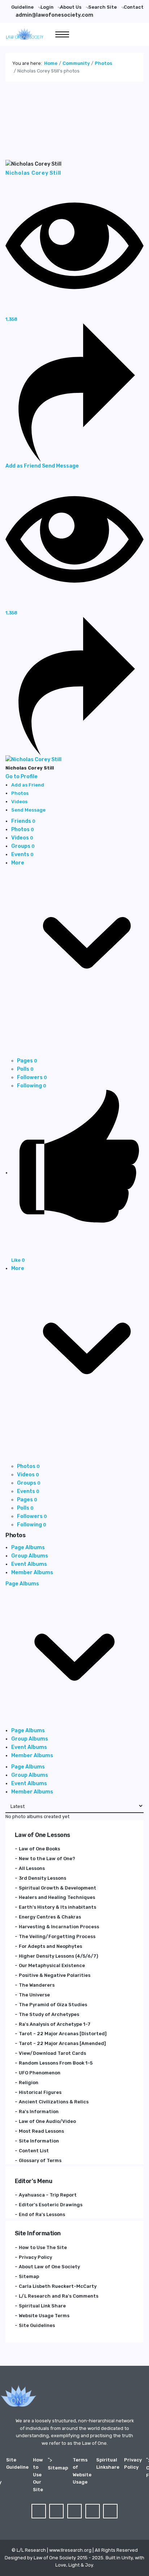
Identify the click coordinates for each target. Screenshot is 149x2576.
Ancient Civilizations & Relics (54, 2102)
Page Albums (28, 1548)
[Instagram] (110, 2511)
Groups (23, 846)
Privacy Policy (35, 2257)
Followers (32, 1077)
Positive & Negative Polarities (55, 1975)
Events (22, 854)
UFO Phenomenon (40, 2073)
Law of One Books (39, 1849)
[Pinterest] (74, 2511)
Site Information (39, 2141)
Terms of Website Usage (82, 2471)
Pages (27, 1061)
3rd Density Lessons (42, 1878)
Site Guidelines (37, 2325)
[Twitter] (56, 2511)
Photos (23, 829)
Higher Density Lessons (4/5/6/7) (58, 1956)
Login (47, 7)
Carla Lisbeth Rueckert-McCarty (58, 2286)
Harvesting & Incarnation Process (59, 1927)
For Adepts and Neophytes (50, 1946)
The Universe (34, 1995)
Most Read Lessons (41, 2131)
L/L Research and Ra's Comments (59, 2296)
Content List (34, 2151)
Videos (22, 838)
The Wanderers (37, 1985)
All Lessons (32, 1868)
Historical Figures (40, 2092)
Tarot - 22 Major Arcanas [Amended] (62, 2043)
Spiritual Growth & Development (58, 1888)
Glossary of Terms (40, 2160)
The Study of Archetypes (49, 2014)
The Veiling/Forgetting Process (57, 1936)
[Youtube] (93, 2511)
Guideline (22, 7)
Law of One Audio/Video (47, 2121)
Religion (29, 2083)
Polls (25, 1069)
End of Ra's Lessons (42, 2214)
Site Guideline (17, 2463)
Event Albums (29, 1564)
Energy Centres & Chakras (50, 1917)
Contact (134, 7)
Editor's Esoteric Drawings (51, 2205)
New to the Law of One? (47, 1859)
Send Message (60, 466)
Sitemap (29, 2276)
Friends (23, 821)
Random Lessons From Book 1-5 (56, 2063)
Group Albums (30, 1556)
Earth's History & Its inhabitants (58, 1907)
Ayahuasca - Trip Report (48, 2195)
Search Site (103, 7)
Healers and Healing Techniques (57, 1897)
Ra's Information (39, 2112)
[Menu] (62, 34)
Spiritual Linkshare (108, 2463)
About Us (71, 7)
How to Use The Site (43, 2247)
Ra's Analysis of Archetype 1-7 (55, 2024)
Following (32, 1086)
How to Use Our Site (38, 2475)
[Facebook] (39, 2511)
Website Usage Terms (44, 2316)
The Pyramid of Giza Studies (53, 2005)
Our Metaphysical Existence (52, 1965)
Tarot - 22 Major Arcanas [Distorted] (63, 2034)
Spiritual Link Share (42, 2306)
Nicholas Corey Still (33, 173)
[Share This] (74, 392)
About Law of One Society (49, 2267)
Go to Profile (22, 777)
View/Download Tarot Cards (52, 2053)
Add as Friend (24, 466)
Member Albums (32, 1573)
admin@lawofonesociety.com (54, 15)
